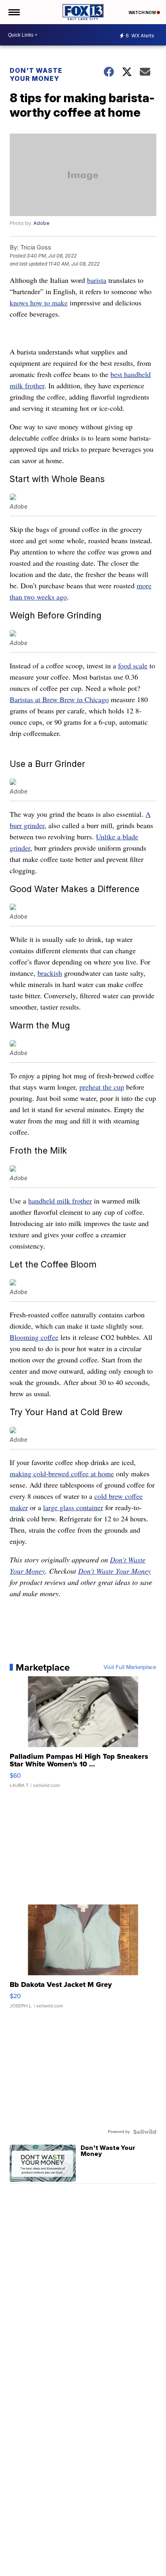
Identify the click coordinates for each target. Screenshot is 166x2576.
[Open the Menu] (13, 12)
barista (97, 280)
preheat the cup (102, 1087)
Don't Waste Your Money (36, 74)
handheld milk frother (60, 1201)
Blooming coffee (34, 1337)
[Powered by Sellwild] (145, 2132)
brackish (50, 973)
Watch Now (143, 12)
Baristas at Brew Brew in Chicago (59, 699)
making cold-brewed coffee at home (62, 1473)
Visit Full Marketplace (130, 1667)
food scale (133, 666)
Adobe (41, 223)
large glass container (73, 1507)
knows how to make (39, 303)
